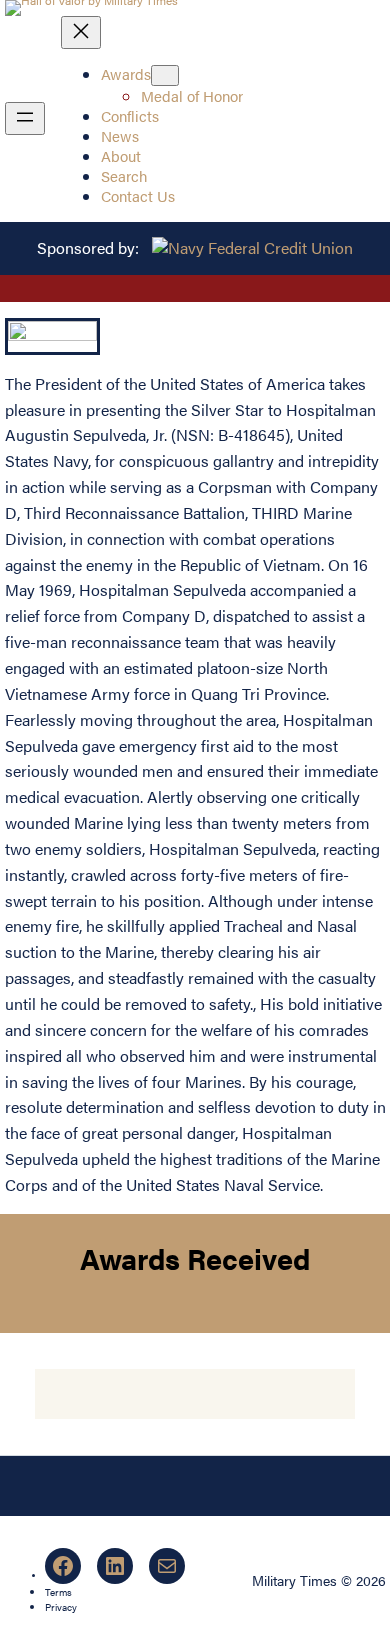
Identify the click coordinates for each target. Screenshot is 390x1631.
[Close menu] (81, 32)
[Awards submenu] (165, 75)
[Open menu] (25, 118)
